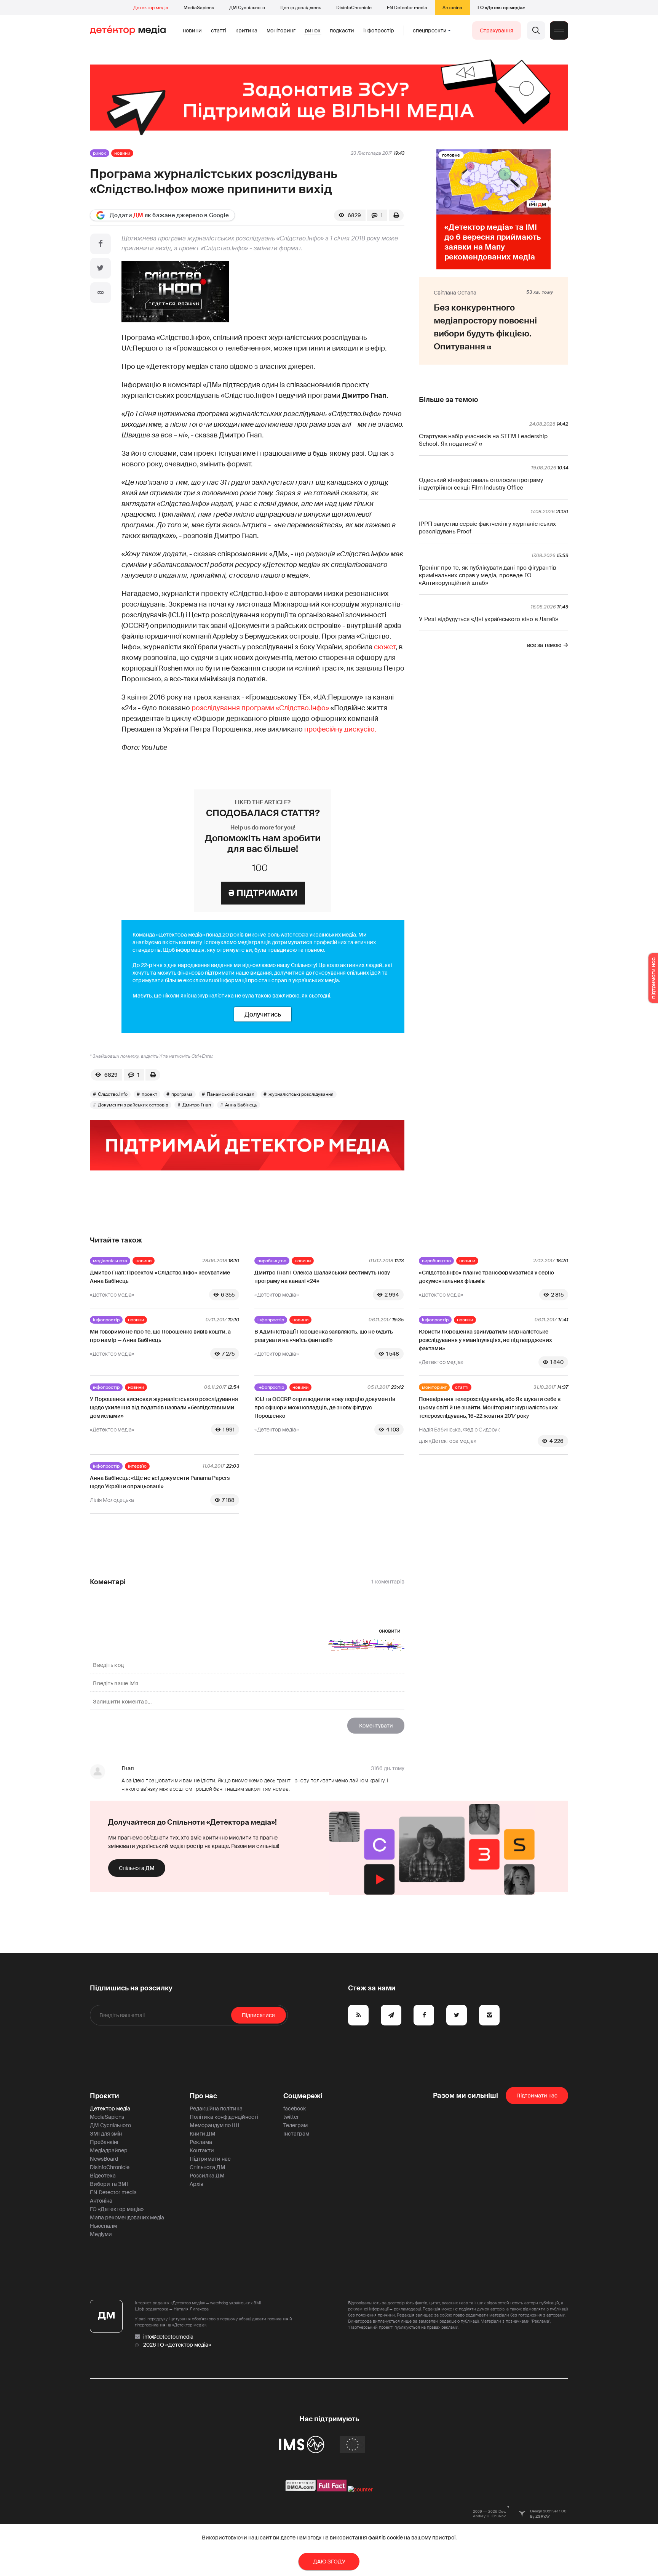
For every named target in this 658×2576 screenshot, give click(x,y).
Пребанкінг (105, 2142)
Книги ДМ (203, 2134)
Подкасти (342, 30)
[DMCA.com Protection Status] (301, 2490)
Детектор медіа (151, 8)
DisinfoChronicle (354, 8)
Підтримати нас (210, 2159)
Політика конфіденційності (224, 2117)
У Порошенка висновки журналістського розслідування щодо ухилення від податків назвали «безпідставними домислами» (164, 1407)
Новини (192, 30)
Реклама (201, 2142)
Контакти (202, 2150)
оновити (390, 1631)
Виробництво (272, 1261)
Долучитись (263, 1014)
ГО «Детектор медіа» (501, 8)
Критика (246, 30)
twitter (291, 2117)
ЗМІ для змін (106, 2134)
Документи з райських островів (133, 1105)
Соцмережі (303, 2096)
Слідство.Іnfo (113, 1094)
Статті (219, 30)
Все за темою (544, 645)
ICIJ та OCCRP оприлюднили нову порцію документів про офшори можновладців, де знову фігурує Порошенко (325, 1407)
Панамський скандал (231, 1094)
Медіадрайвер (109, 2150)
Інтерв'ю (137, 1466)
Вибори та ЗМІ (109, 2184)
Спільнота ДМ (137, 1868)
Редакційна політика (216, 2109)
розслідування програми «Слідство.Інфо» (260, 708)
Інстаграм (296, 2134)
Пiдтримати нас (537, 2096)
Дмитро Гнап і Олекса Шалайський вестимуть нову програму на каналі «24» (322, 1277)
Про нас (203, 2096)
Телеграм (295, 2125)
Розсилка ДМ (207, 2176)
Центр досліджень (301, 8)
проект (149, 1094)
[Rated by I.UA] (360, 2490)
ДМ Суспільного (247, 8)
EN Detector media (407, 8)
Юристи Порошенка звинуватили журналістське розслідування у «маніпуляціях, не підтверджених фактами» (486, 1340)
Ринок (313, 30)
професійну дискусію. (341, 729)
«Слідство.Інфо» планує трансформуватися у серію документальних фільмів (486, 1277)
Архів (196, 2184)
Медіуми (101, 2234)
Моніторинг (281, 30)
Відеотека (103, 2176)
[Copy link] (101, 293)
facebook (295, 2109)
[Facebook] (101, 244)
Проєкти (105, 2096)
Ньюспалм (103, 2226)
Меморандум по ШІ (214, 2125)
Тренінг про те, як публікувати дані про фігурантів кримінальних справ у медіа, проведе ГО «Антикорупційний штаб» (487, 575)
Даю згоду (329, 2562)
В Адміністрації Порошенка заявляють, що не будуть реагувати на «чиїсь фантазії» (324, 1336)
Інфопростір (379, 30)
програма (182, 1094)
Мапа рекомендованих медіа (127, 2217)
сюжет (385, 647)
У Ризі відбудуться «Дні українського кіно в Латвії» (489, 619)
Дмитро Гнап (197, 1105)
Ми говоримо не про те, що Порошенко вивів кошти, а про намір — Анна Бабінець (160, 1336)
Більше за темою (448, 400)
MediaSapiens (199, 8)
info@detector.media (168, 2337)
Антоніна (452, 8)
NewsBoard (104, 2159)
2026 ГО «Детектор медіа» (177, 2345)
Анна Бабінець (241, 1105)
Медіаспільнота (110, 1261)
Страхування (497, 30)
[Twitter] (101, 268)
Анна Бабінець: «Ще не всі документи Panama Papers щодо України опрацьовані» (160, 1482)
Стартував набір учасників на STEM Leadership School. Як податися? (483, 440)
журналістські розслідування (301, 1094)
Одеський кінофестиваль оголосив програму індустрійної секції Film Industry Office (481, 484)
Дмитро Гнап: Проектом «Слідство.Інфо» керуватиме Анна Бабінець (160, 1277)
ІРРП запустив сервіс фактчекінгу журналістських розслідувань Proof (487, 528)
